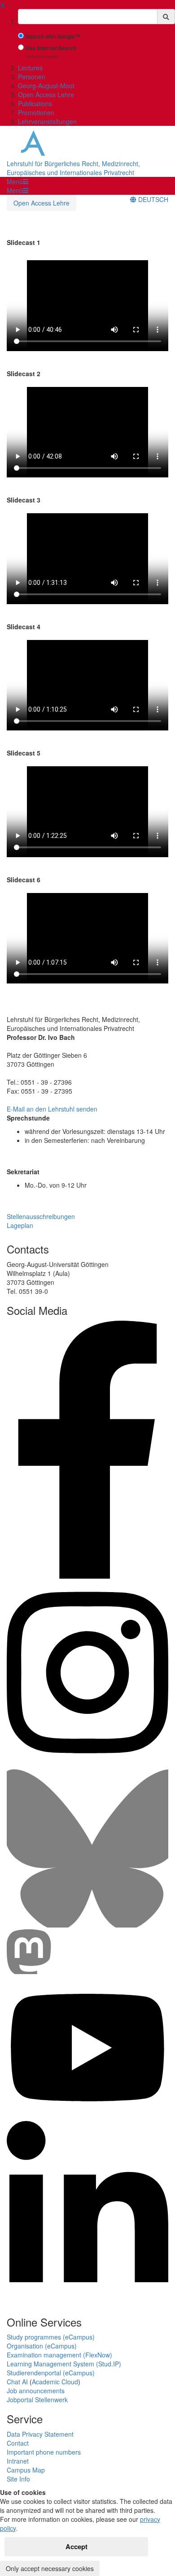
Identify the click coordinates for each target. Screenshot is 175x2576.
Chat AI (17, 2382)
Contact (18, 2443)
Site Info (18, 2479)
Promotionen (36, 112)
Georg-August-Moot (46, 86)
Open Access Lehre (46, 94)
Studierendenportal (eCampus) (51, 2373)
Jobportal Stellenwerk (37, 2400)
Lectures (30, 68)
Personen (32, 77)
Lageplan (20, 1225)
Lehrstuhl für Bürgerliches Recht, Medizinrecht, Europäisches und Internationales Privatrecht (73, 168)
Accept (77, 2546)
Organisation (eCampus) (42, 2346)
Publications (35, 103)
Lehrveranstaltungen (47, 121)
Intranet (18, 2461)
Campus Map (26, 2470)
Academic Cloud (55, 2382)
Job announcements (36, 2391)
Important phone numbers (44, 2452)
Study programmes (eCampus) (51, 2337)
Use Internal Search (51, 48)
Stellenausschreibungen (41, 1216)
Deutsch (152, 199)
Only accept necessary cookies (50, 2568)
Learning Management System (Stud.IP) (64, 2364)
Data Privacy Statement (40, 2434)
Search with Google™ (53, 36)
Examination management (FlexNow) (59, 2355)
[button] (17, 181)
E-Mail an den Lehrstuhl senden (52, 1109)
